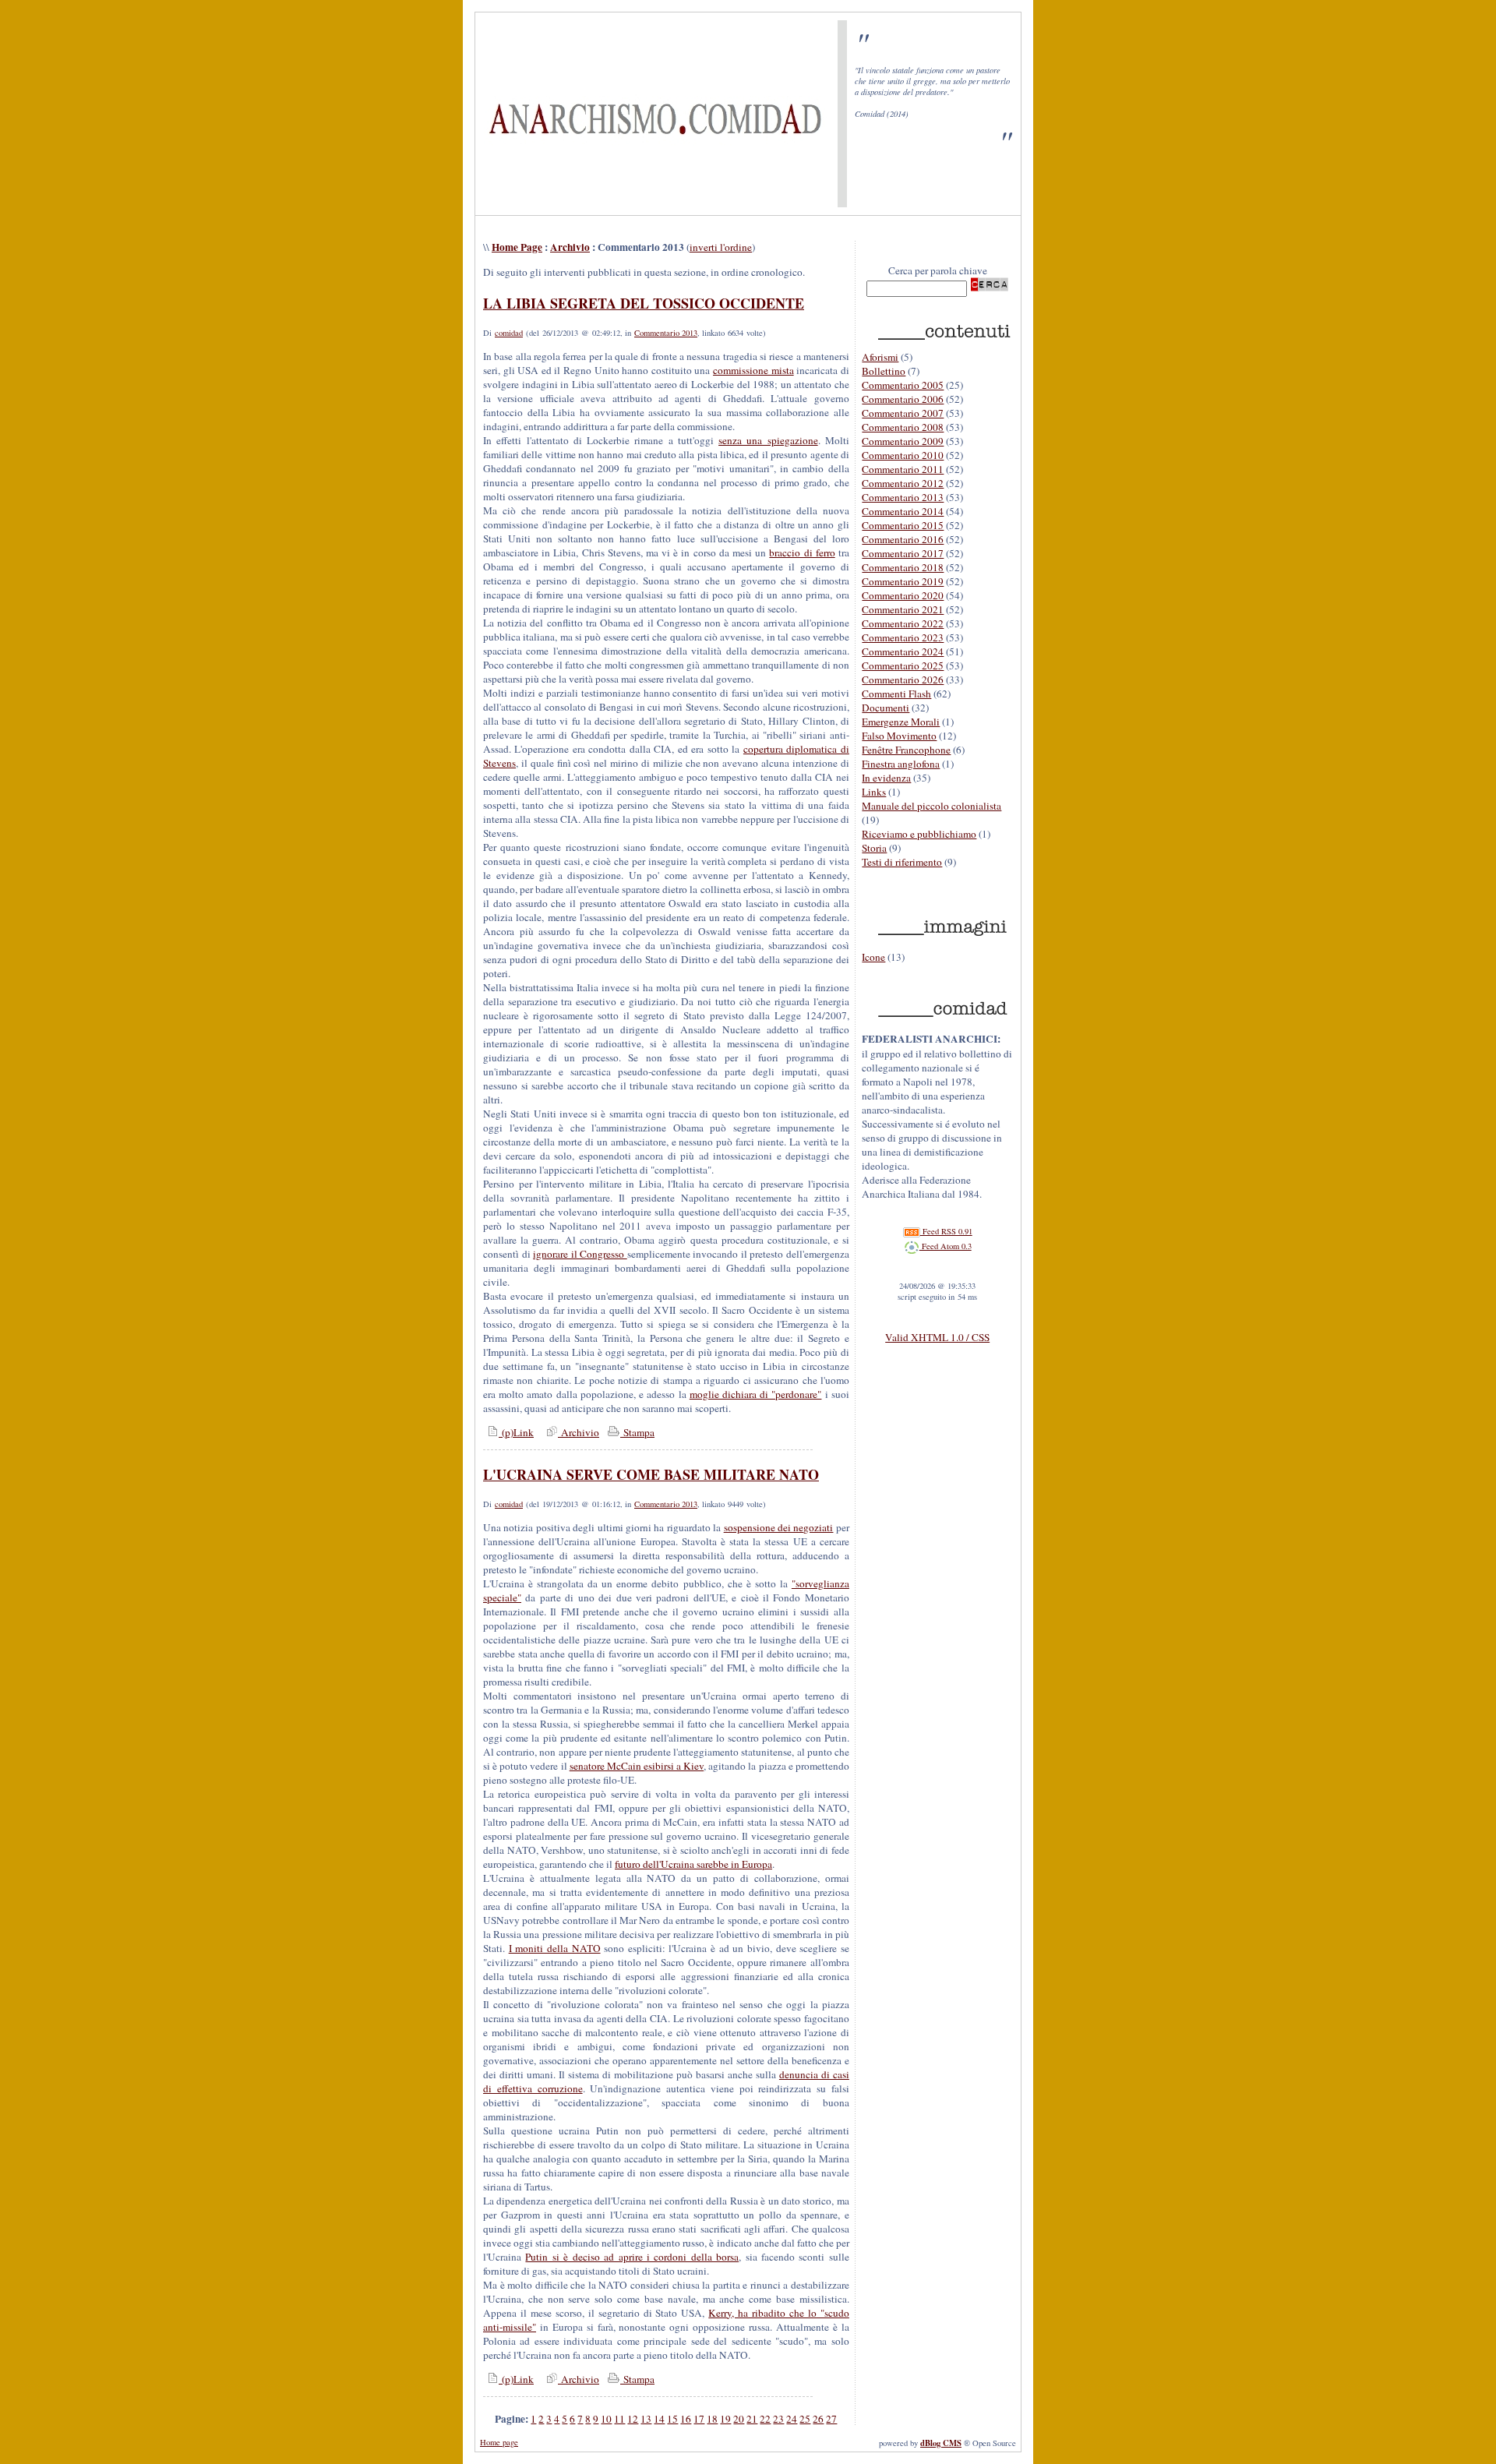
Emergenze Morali (901, 722)
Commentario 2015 (903, 525)
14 (659, 2419)
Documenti (886, 708)
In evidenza (886, 778)
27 (831, 2419)
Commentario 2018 (903, 567)
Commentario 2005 (903, 385)
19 (725, 2419)
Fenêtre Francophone (906, 750)
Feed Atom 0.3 (946, 1246)
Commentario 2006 (903, 399)
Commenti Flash (896, 694)
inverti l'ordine (721, 247)
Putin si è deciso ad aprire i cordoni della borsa (632, 2257)
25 (805, 2419)
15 (672, 2419)
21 (752, 2419)
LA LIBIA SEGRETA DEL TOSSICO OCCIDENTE (644, 303)
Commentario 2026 (903, 680)
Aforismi (880, 357)
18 (712, 2419)
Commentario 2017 (903, 553)
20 (739, 2419)
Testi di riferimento (902, 862)
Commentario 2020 (903, 595)
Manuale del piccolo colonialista (931, 806)
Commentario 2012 (903, 483)
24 (792, 2419)
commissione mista (753, 370)
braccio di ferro (802, 552)
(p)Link (516, 1432)
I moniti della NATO (555, 1948)
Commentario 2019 (903, 581)
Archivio (570, 247)
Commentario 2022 (903, 623)
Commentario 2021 (903, 609)
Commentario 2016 (903, 539)
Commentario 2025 (903, 665)
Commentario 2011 (903, 469)
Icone (873, 957)
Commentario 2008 (903, 427)
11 (619, 2419)
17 (699, 2419)
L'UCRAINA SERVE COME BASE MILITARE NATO (651, 1474)
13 (646, 2419)
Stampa (637, 1432)
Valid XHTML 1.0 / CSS (937, 1337)
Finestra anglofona (901, 764)
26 (818, 2419)
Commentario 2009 (903, 441)
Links (874, 792)
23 (778, 2419)
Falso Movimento (899, 736)
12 (633, 2419)
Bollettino (884, 371)
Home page (499, 2442)
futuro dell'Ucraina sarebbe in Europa (693, 1864)
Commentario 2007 (903, 413)
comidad (509, 333)
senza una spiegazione (768, 440)
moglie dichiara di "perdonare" (756, 1394)
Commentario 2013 (666, 333)
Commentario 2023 (903, 637)
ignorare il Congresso (580, 1254)
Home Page (517, 247)
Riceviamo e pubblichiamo (919, 834)
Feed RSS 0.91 (946, 1231)
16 (686, 2419)
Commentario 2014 (903, 511)
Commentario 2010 (903, 455)
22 (765, 2419)
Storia (874, 848)
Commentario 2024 (903, 651)
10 (606, 2419)
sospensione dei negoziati (779, 1527)
